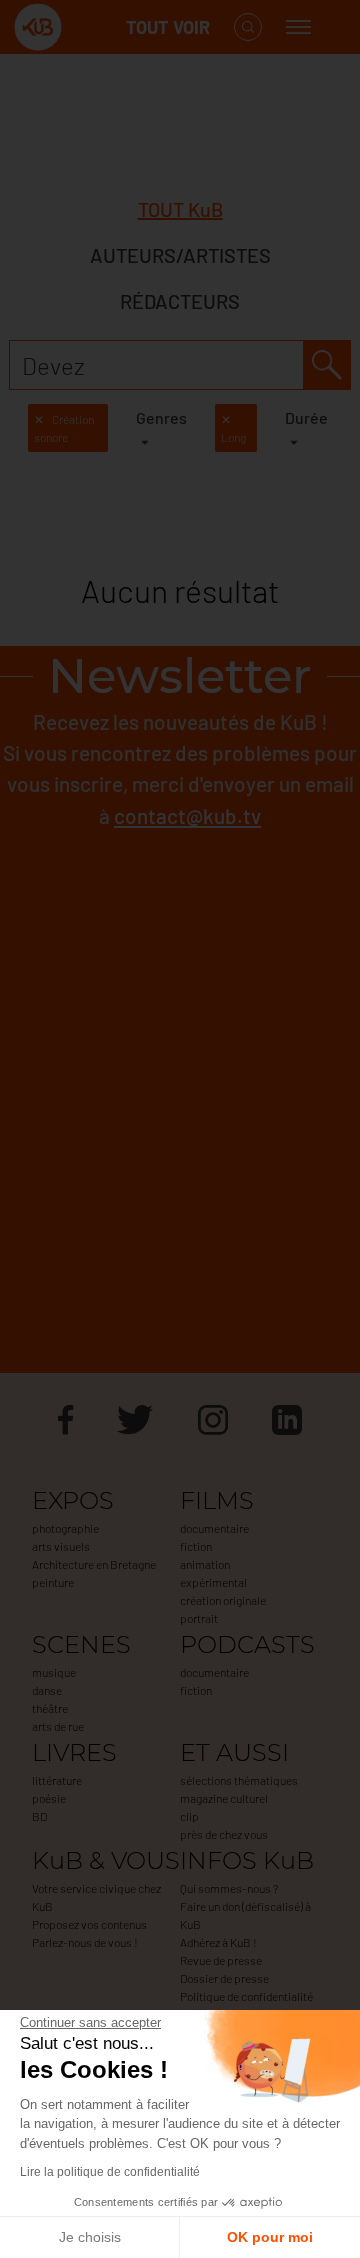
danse (47, 1690)
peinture (53, 1582)
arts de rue (58, 1726)
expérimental (213, 1582)
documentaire (214, 1528)
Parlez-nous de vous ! (85, 1942)
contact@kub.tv (187, 815)
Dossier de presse (224, 1978)
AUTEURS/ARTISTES (180, 255)
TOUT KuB (180, 209)
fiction (196, 1546)
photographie (65, 1528)
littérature (57, 1780)
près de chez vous (224, 1834)
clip (189, 1816)
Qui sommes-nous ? (229, 1888)
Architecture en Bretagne (94, 1564)
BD (39, 1816)
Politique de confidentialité (246, 1996)
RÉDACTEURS (180, 301)
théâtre (50, 1708)
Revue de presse (221, 1960)
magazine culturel (224, 1798)
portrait (199, 1618)
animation (205, 1564)
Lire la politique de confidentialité (110, 2172)
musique (54, 1672)
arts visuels (61, 1546)
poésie (49, 1798)
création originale (223, 1600)
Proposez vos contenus (89, 1924)
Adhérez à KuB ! (218, 1942)
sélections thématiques (239, 1780)
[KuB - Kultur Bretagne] (94, 27)
